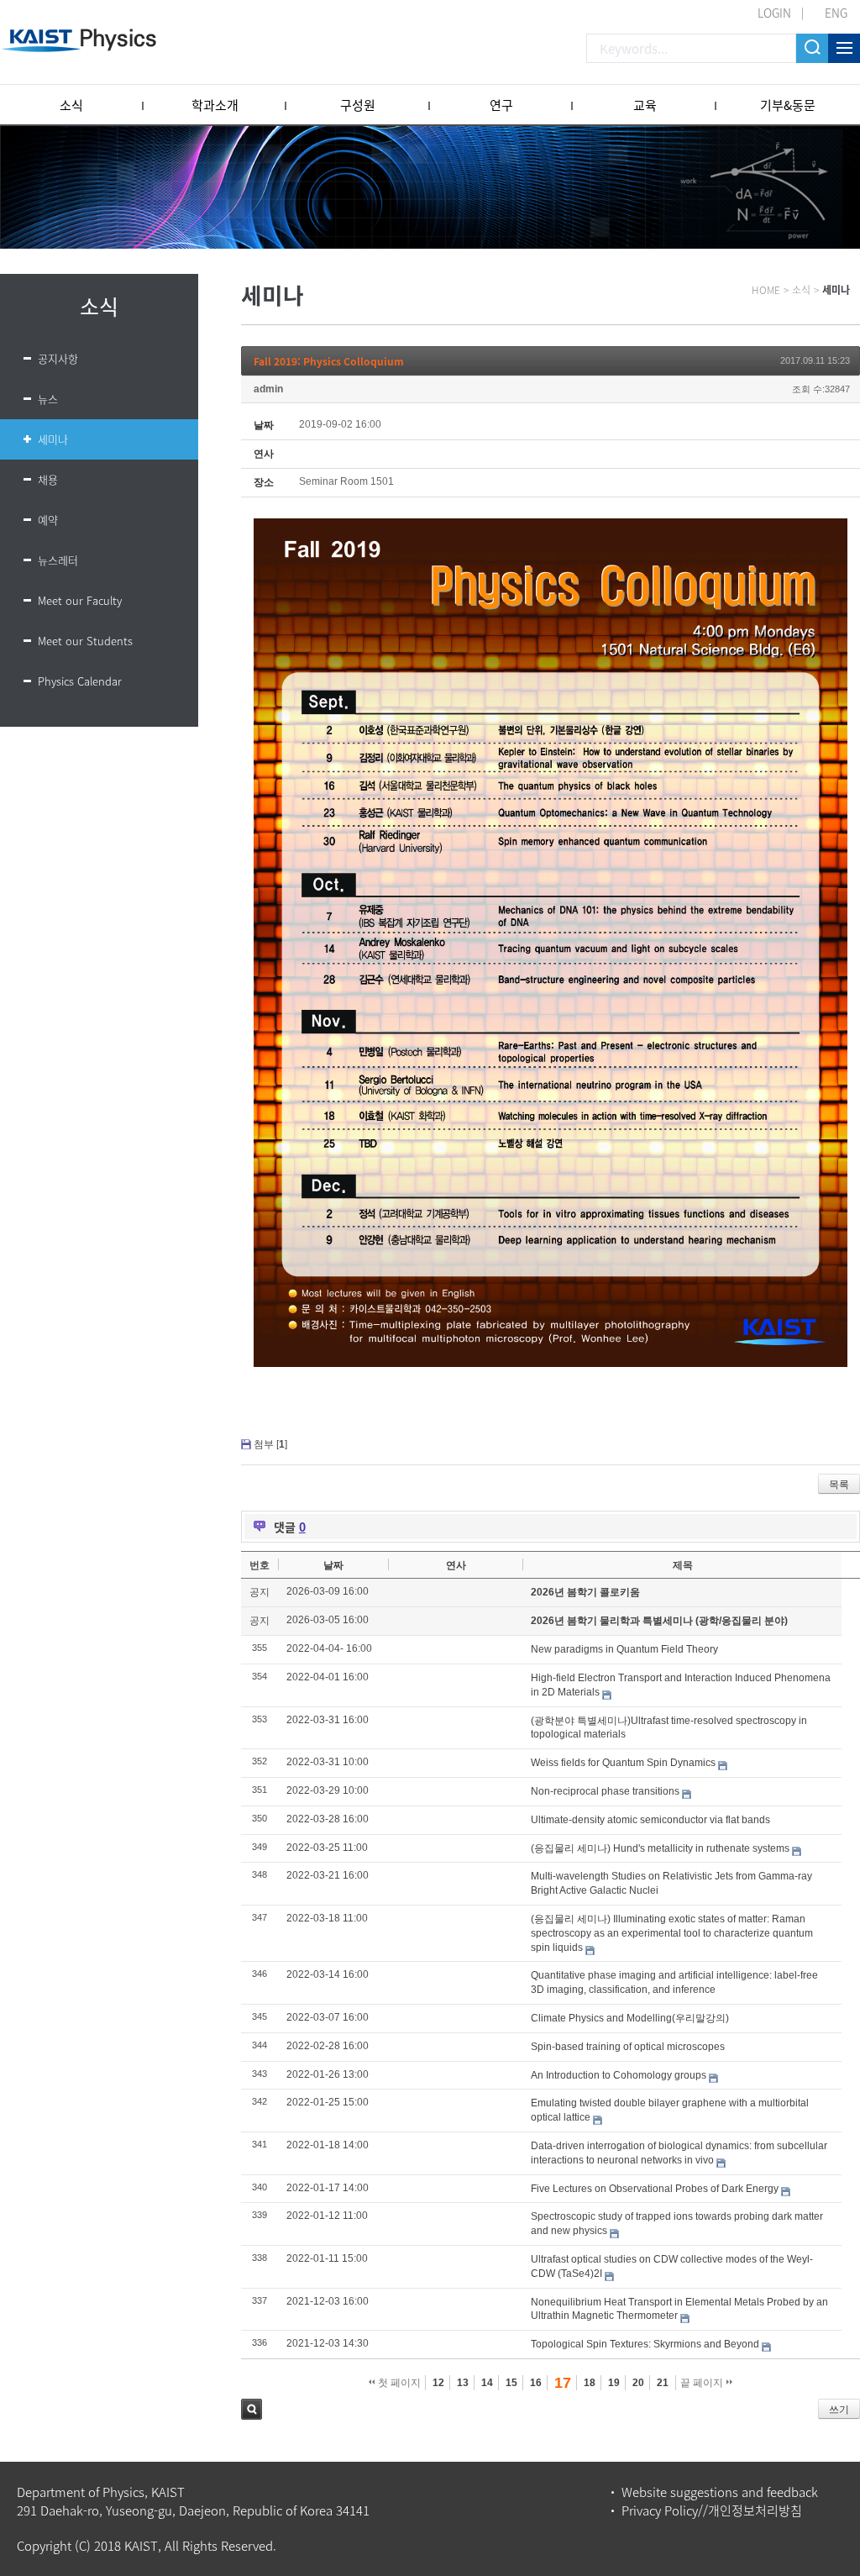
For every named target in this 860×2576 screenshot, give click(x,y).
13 (463, 2383)
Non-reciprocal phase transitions (605, 1791)
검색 (252, 2409)
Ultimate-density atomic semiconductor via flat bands (650, 1820)
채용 (48, 479)
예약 (48, 520)
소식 (71, 105)
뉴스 (48, 399)
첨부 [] (270, 1444)
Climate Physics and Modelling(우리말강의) (630, 2018)
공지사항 (58, 358)
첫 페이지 (398, 2383)
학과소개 (215, 105)
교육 (645, 105)
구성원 (358, 105)
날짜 (333, 1565)
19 (614, 2383)
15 (511, 2383)
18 (590, 2383)
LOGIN (774, 13)
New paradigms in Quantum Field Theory (624, 1649)
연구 (501, 105)
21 (663, 2383)
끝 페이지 (703, 2383)
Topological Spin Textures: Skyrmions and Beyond (645, 2344)
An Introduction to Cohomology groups (619, 2075)
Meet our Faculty (80, 600)
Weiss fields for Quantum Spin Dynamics (623, 1763)
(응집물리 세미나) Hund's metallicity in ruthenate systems (660, 1848)
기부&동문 (788, 105)
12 (438, 2383)
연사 (456, 1565)
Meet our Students (85, 641)
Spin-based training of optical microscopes (628, 2047)
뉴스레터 (58, 560)
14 (487, 2383)
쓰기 (839, 2410)
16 (536, 2383)
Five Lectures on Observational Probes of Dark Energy (655, 2189)
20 (638, 2383)
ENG (836, 13)
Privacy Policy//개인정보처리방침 (712, 2510)
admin (268, 389)
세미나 (53, 439)
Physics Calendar (80, 681)
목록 (839, 1485)
